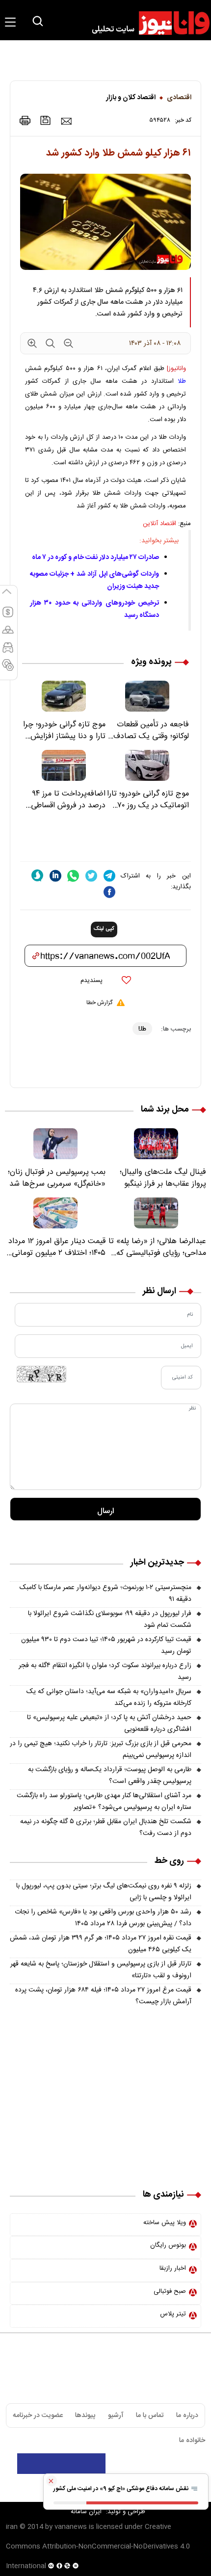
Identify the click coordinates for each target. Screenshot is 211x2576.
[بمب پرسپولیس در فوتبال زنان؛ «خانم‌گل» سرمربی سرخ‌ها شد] (55, 1144)
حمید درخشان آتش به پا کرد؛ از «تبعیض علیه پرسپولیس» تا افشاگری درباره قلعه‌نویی (109, 1724)
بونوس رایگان (168, 2245)
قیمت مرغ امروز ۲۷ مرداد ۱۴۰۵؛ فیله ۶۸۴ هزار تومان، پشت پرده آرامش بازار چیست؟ (103, 1996)
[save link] (46, 120)
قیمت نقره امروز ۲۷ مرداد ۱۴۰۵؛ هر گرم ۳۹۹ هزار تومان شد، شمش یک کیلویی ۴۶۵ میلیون (101, 1944)
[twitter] (91, 876)
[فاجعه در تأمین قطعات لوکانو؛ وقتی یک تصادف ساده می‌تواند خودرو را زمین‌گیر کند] (147, 696)
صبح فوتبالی (170, 2291)
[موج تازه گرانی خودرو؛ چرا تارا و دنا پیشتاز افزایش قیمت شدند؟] (64, 696)
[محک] (105, 2085)
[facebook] (109, 892)
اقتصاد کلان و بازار (131, 98)
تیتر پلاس (173, 2314)
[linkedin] (55, 876)
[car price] (8, 652)
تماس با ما (150, 2416)
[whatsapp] (73, 876)
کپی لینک (104, 929)
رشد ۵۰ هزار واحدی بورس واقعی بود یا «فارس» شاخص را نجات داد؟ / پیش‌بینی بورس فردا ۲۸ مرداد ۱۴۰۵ (103, 1918)
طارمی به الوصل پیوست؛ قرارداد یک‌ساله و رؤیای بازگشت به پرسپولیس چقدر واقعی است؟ (110, 1776)
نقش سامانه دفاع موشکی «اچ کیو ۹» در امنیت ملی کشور (122, 2489)
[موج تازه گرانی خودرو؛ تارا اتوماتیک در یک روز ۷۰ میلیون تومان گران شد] (147, 765)
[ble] (37, 876)
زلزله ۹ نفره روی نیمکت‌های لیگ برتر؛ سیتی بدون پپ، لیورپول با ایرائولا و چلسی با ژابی (104, 1892)
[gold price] (8, 634)
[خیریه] (105, 2151)
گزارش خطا (99, 1003)
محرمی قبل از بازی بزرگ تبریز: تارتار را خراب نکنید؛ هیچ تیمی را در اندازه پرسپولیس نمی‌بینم (101, 1750)
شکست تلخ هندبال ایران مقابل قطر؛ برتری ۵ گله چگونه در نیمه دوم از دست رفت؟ (106, 1828)
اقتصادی (179, 98)
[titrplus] (181, 2464)
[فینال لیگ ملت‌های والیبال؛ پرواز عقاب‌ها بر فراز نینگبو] (156, 1144)
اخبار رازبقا (173, 2268)
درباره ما (187, 2416)
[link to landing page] (146, 23)
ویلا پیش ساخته (165, 2223)
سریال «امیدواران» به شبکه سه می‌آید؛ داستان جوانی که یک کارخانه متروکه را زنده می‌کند (109, 1698)
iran (12, 2527)
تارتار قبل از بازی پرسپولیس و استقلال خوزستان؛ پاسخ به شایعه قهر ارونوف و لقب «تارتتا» (101, 1970)
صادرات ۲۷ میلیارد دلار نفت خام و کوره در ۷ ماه (95, 558)
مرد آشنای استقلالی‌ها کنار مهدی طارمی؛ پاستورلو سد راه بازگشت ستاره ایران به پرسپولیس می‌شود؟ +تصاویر (104, 1802)
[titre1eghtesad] (61, 2464)
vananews (71, 2527)
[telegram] (109, 876)
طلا (182, 381)
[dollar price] (8, 616)
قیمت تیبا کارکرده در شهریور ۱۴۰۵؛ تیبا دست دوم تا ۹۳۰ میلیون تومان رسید (106, 1646)
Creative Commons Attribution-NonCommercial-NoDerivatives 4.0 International (98, 2547)
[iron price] (8, 669)
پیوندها (85, 2416)
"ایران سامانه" (86, 2512)
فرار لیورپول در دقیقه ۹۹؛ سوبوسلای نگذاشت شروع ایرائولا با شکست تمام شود (110, 1620)
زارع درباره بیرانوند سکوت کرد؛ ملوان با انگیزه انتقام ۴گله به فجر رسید (105, 1672)
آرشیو (116, 2416)
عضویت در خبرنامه (38, 2416)
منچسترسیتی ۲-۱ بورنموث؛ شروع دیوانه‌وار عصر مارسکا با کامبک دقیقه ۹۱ (105, 1593)
